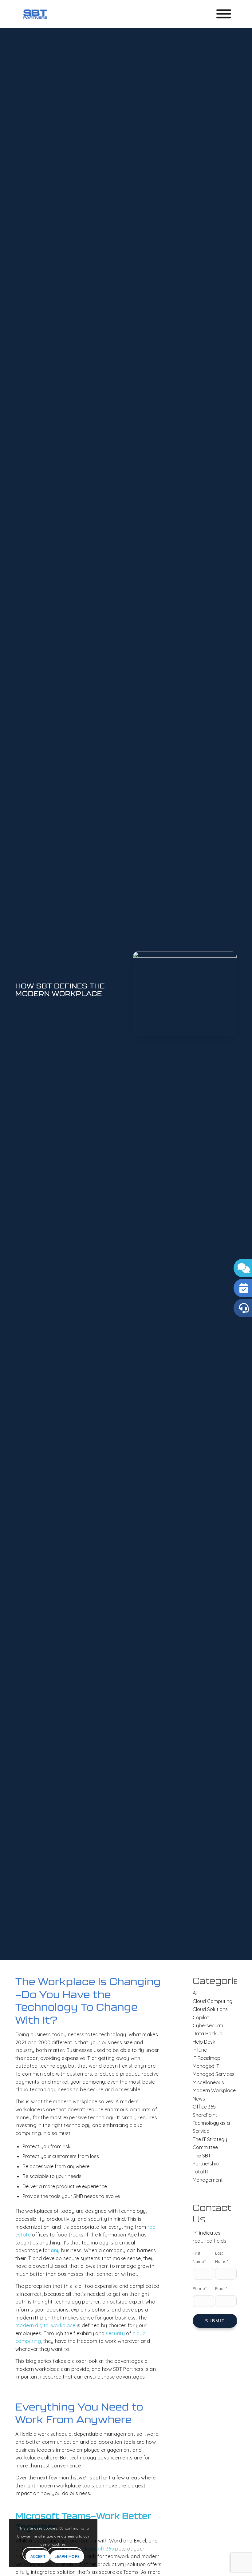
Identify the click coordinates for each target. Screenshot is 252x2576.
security (115, 2333)
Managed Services (214, 2074)
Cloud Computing (213, 2001)
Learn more (67, 2556)
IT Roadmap (207, 2058)
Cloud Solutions (210, 2009)
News (199, 2099)
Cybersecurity (209, 2025)
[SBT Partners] (35, 14)
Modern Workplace (214, 2090)
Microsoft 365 (98, 2549)
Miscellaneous (208, 2082)
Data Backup (208, 2033)
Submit (215, 2321)
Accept (38, 2556)
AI (195, 1993)
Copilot (201, 2017)
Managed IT (206, 2066)
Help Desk (204, 2042)
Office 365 (204, 2107)
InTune (200, 2050)
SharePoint (205, 2115)
